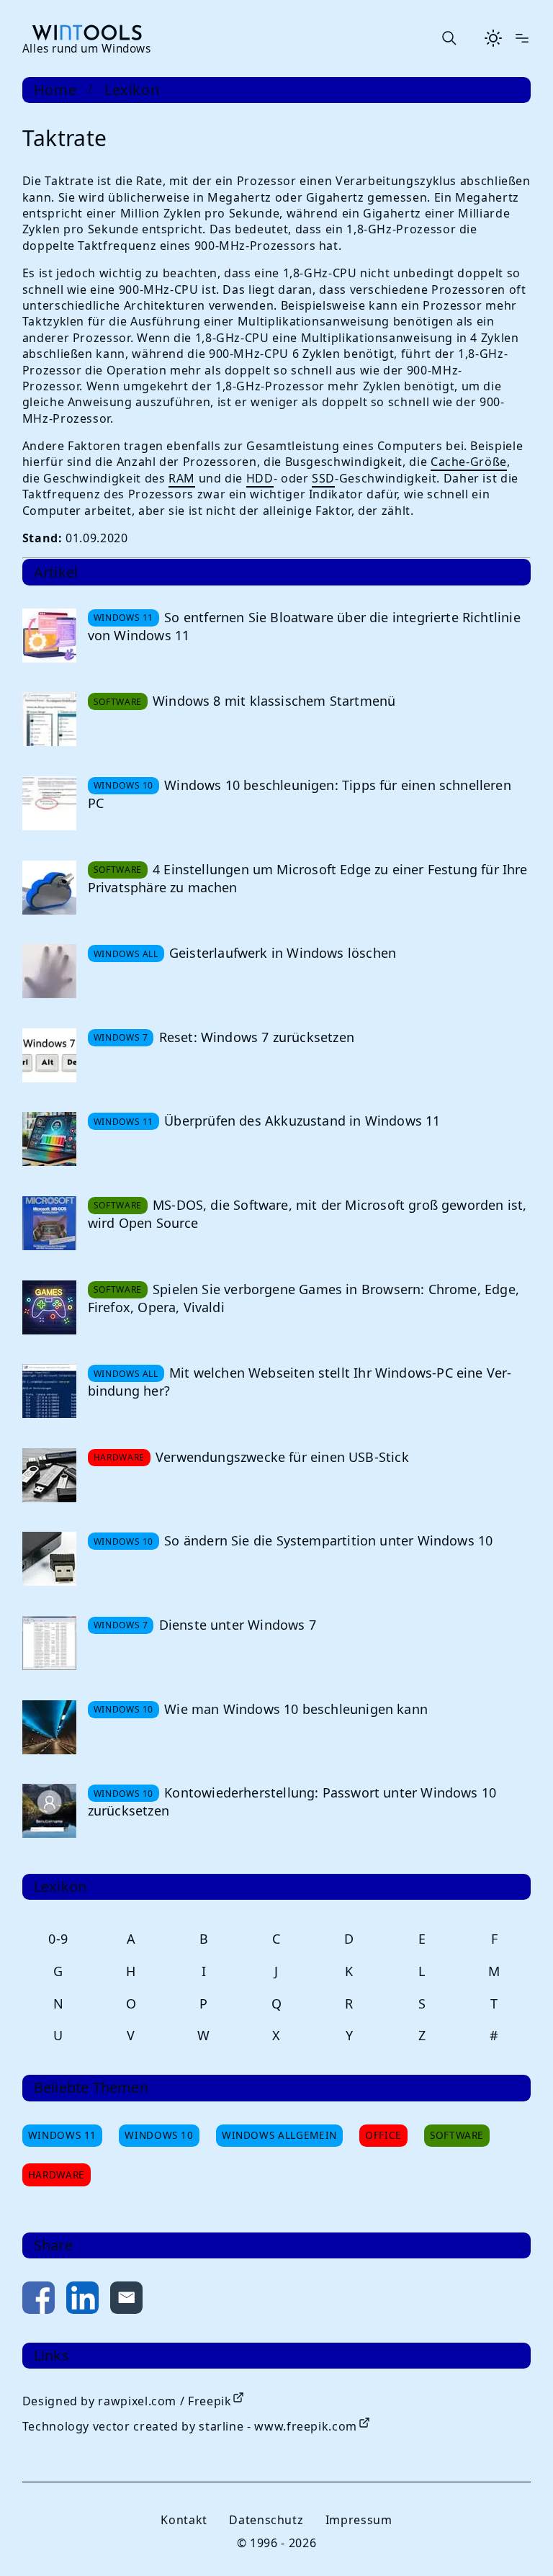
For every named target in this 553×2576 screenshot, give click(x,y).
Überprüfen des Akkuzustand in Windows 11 (302, 1121)
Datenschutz (266, 2520)
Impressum (359, 2520)
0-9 (58, 1939)
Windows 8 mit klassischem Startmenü (274, 701)
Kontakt (184, 2520)
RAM (182, 478)
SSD (323, 478)
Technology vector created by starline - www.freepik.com (190, 2426)
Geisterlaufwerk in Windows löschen (283, 953)
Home (55, 90)
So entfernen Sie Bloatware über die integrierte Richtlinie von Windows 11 (304, 626)
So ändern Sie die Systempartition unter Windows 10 (328, 1540)
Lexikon (132, 90)
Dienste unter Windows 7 (238, 1625)
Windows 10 (159, 2135)
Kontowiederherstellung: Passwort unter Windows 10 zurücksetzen (292, 1801)
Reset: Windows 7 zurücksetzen (257, 1037)
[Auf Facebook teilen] (39, 2301)
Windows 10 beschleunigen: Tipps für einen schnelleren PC (300, 794)
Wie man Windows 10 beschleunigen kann (296, 1709)
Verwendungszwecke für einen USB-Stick (282, 1457)
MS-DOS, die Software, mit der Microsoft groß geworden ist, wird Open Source (307, 1214)
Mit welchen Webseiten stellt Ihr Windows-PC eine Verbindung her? (300, 1382)
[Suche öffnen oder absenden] (449, 38)
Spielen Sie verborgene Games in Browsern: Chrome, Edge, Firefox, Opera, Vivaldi (304, 1298)
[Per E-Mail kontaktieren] (126, 2301)
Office (383, 2135)
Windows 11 (62, 2135)
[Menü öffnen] (522, 38)
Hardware (57, 2175)
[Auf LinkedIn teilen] (82, 2301)
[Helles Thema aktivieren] (493, 38)
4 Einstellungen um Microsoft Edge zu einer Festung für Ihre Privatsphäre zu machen (308, 878)
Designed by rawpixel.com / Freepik (127, 2401)
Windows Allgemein (279, 2135)
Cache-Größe (469, 462)
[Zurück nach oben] (518, 2541)
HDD (260, 478)
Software (457, 2135)
